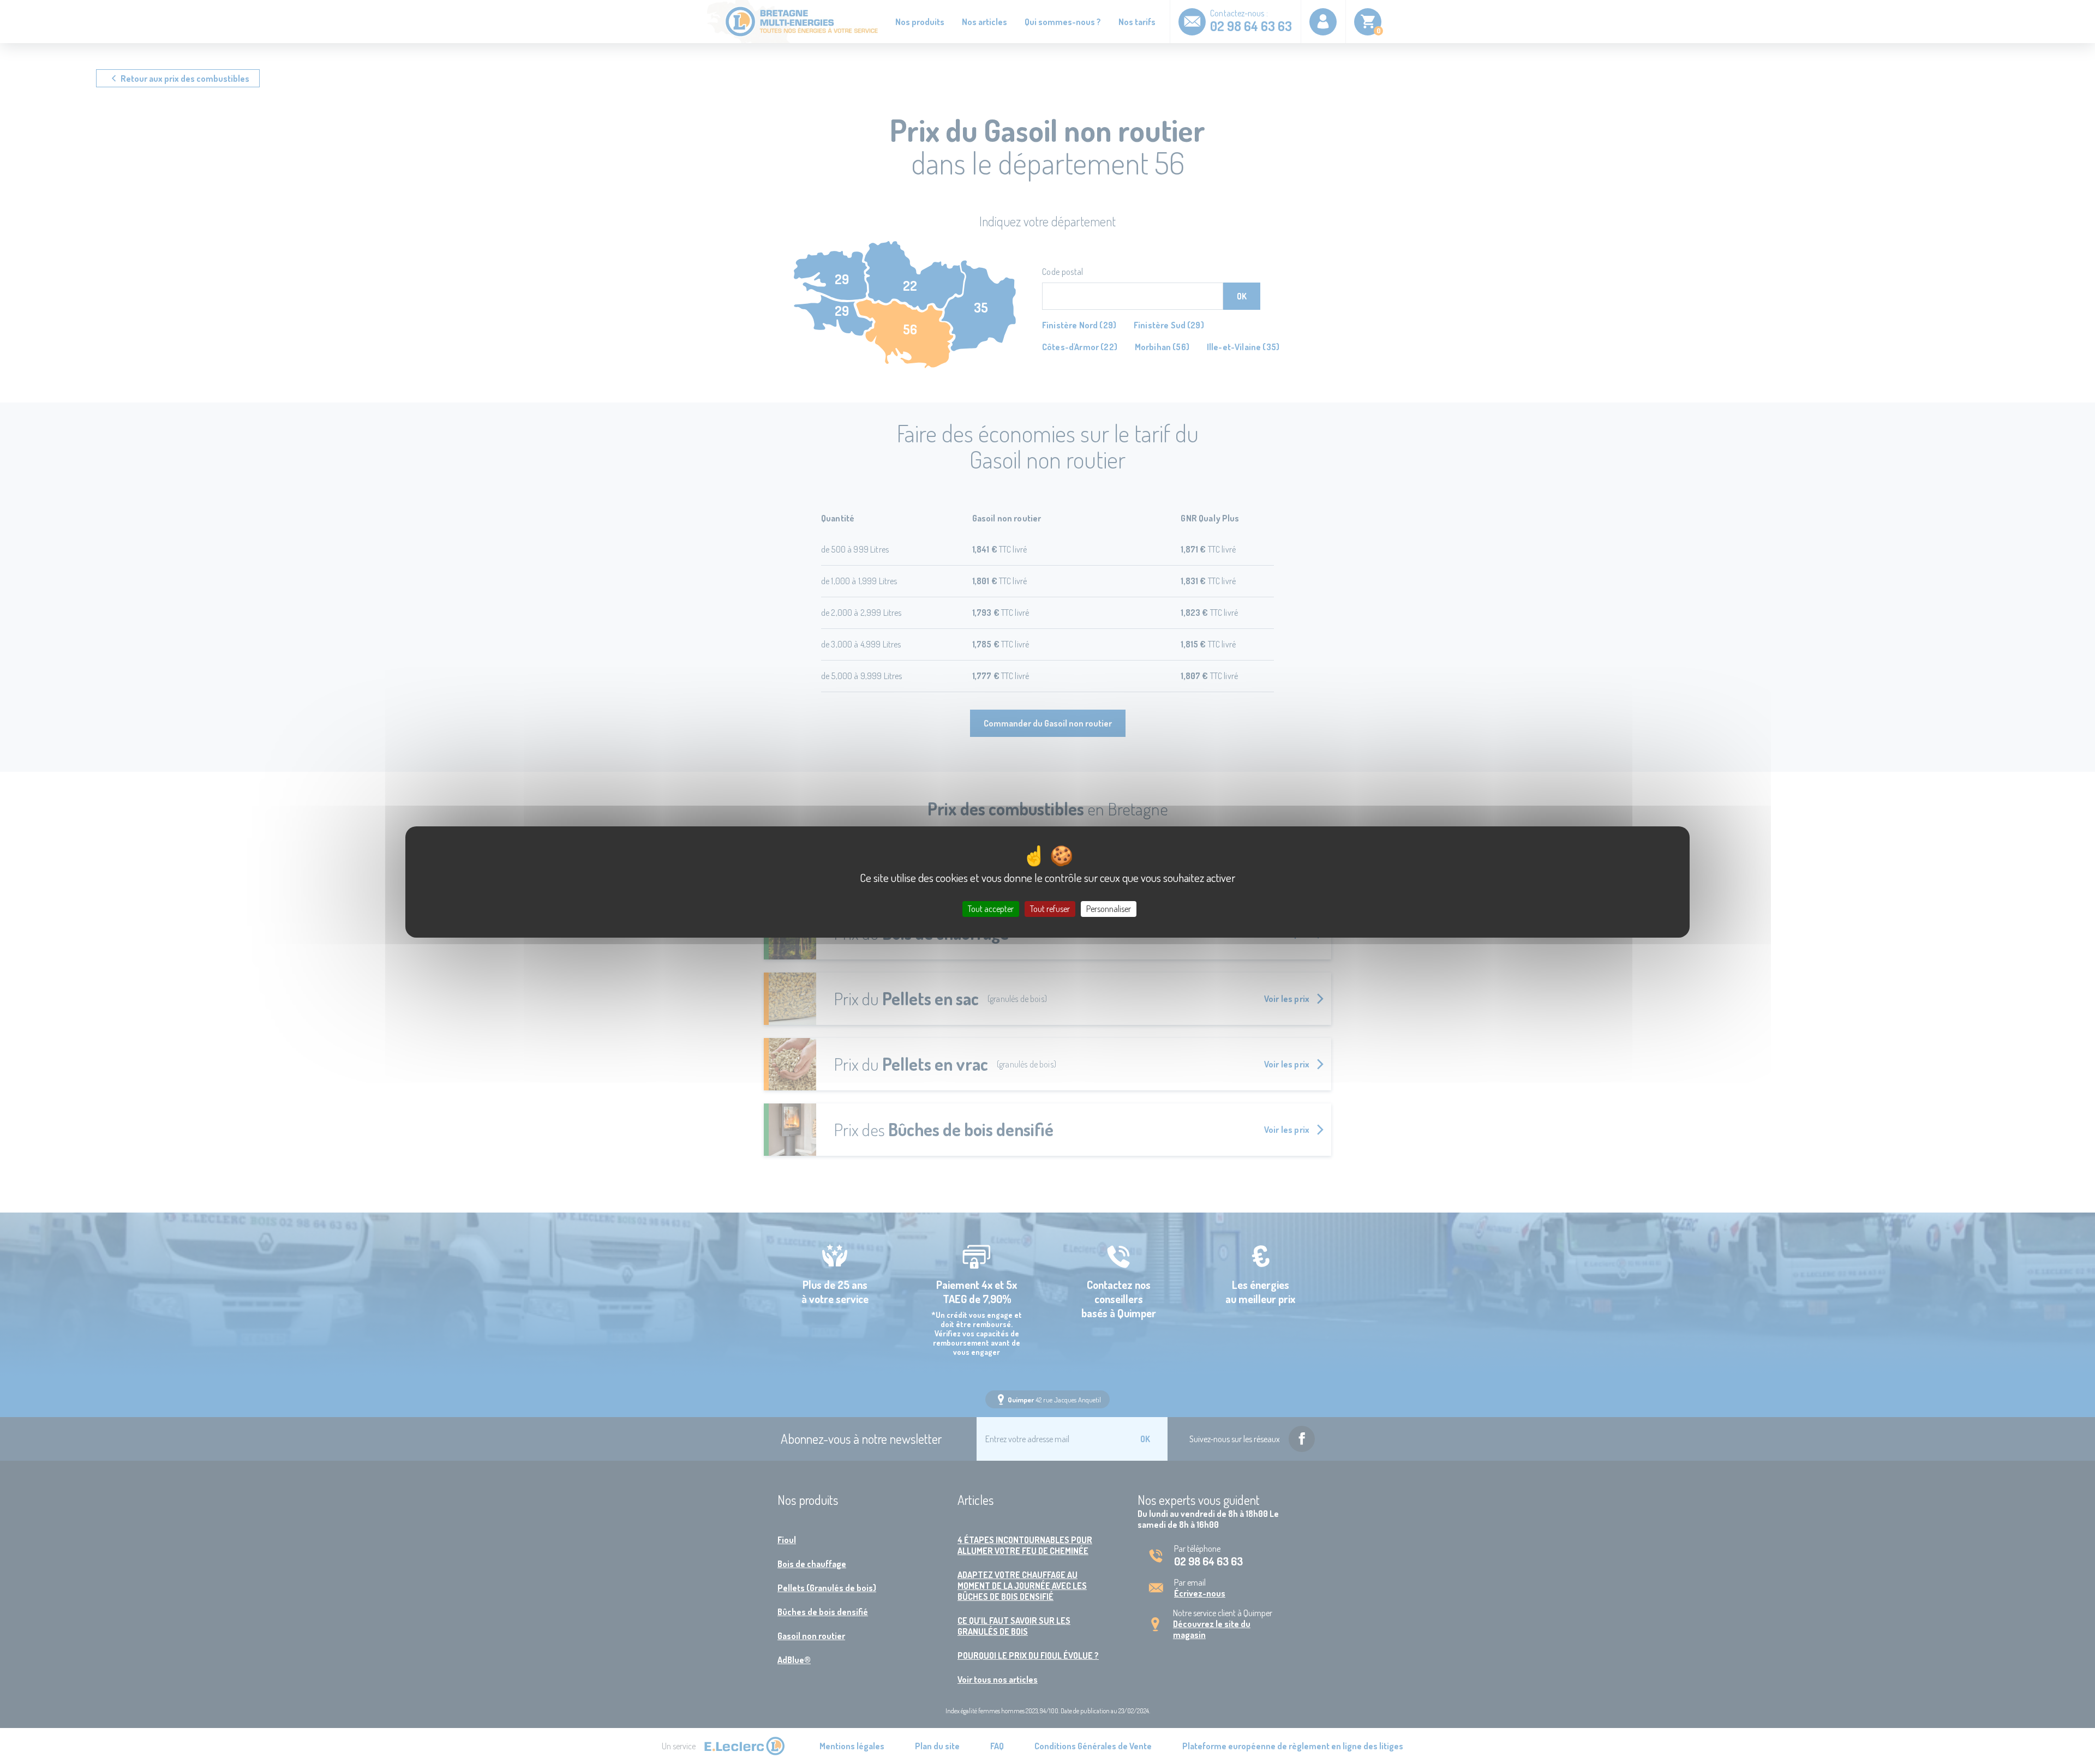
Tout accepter (991, 909)
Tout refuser (1050, 909)
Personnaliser (1109, 909)
